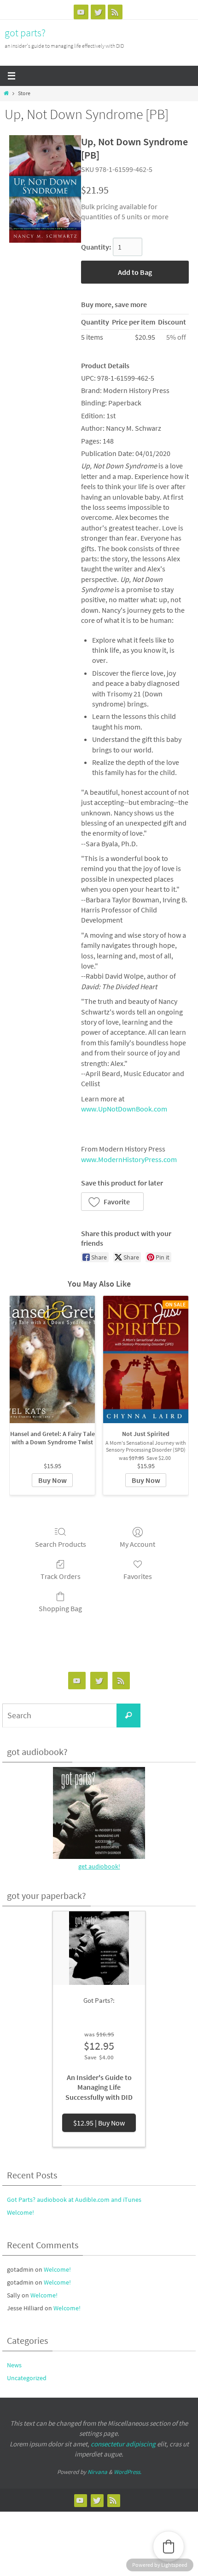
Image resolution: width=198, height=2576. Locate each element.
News (14, 2365)
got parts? (25, 33)
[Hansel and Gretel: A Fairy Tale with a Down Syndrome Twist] (52, 1359)
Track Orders (61, 1576)
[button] (112, 1202)
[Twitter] (98, 12)
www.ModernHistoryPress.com (129, 1159)
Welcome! (20, 2212)
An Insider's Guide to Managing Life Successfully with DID (99, 2087)
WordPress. (128, 2472)
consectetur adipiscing (123, 2444)
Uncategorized (27, 2378)
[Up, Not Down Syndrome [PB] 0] (45, 189)
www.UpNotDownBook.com (124, 1109)
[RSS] (115, 12)
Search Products (61, 1544)
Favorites (138, 1576)
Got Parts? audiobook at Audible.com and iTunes (74, 2200)
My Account (137, 1544)
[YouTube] (81, 12)
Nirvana (97, 2472)
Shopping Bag (60, 1608)
